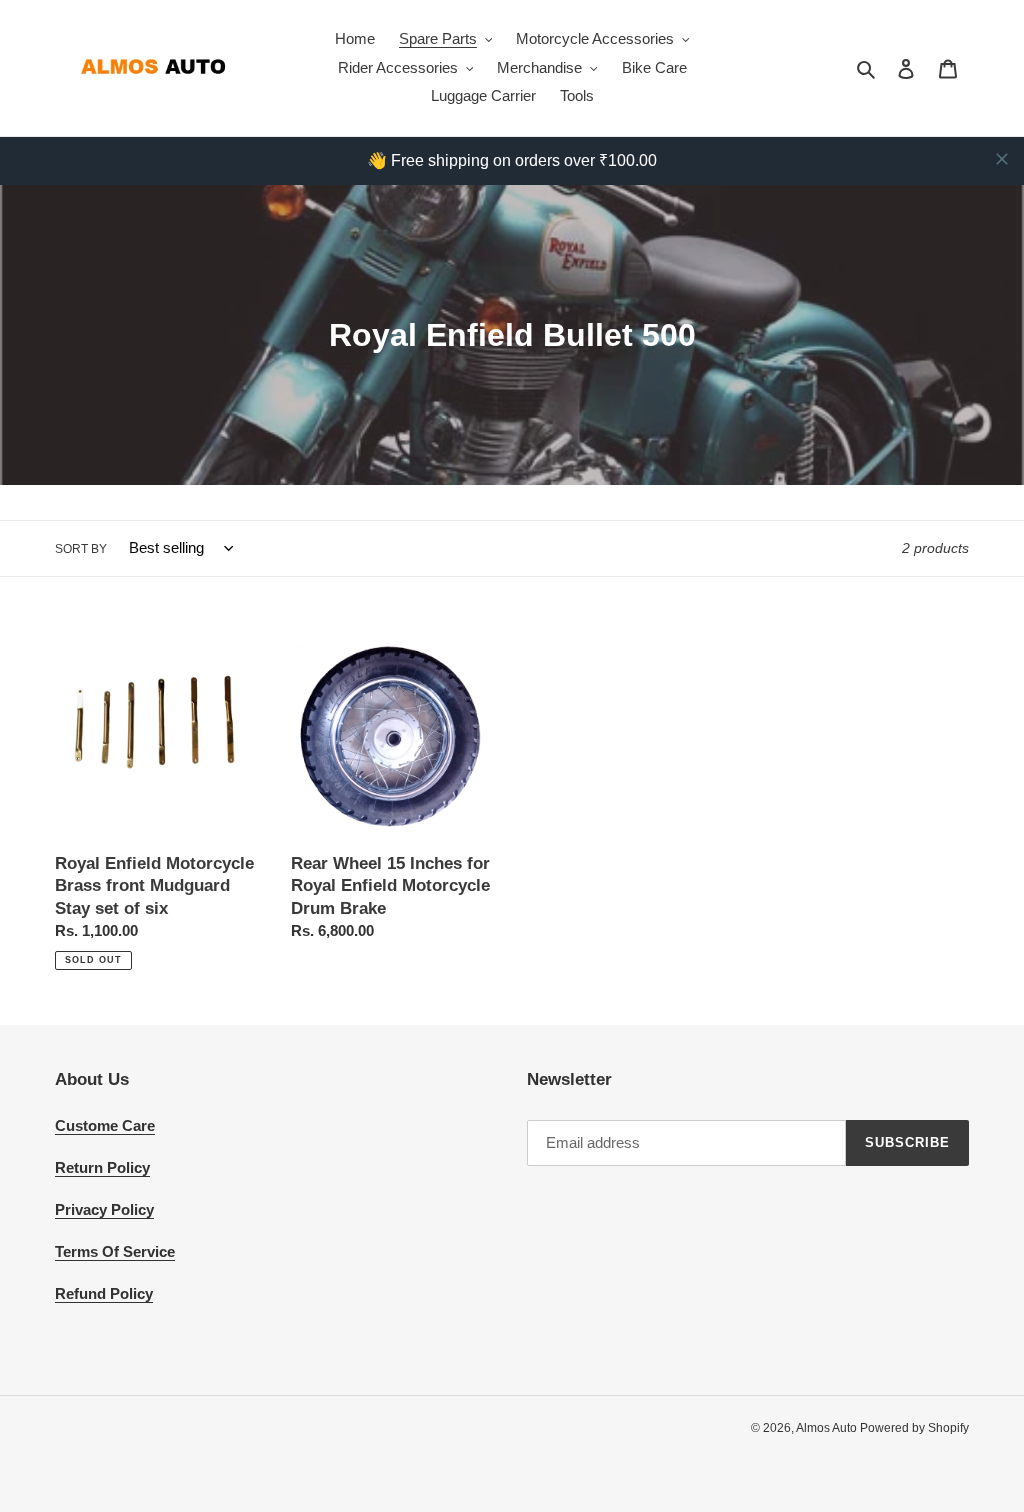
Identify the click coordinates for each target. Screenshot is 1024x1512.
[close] (1002, 159)
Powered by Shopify (914, 1428)
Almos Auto (828, 1428)
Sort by (81, 549)
